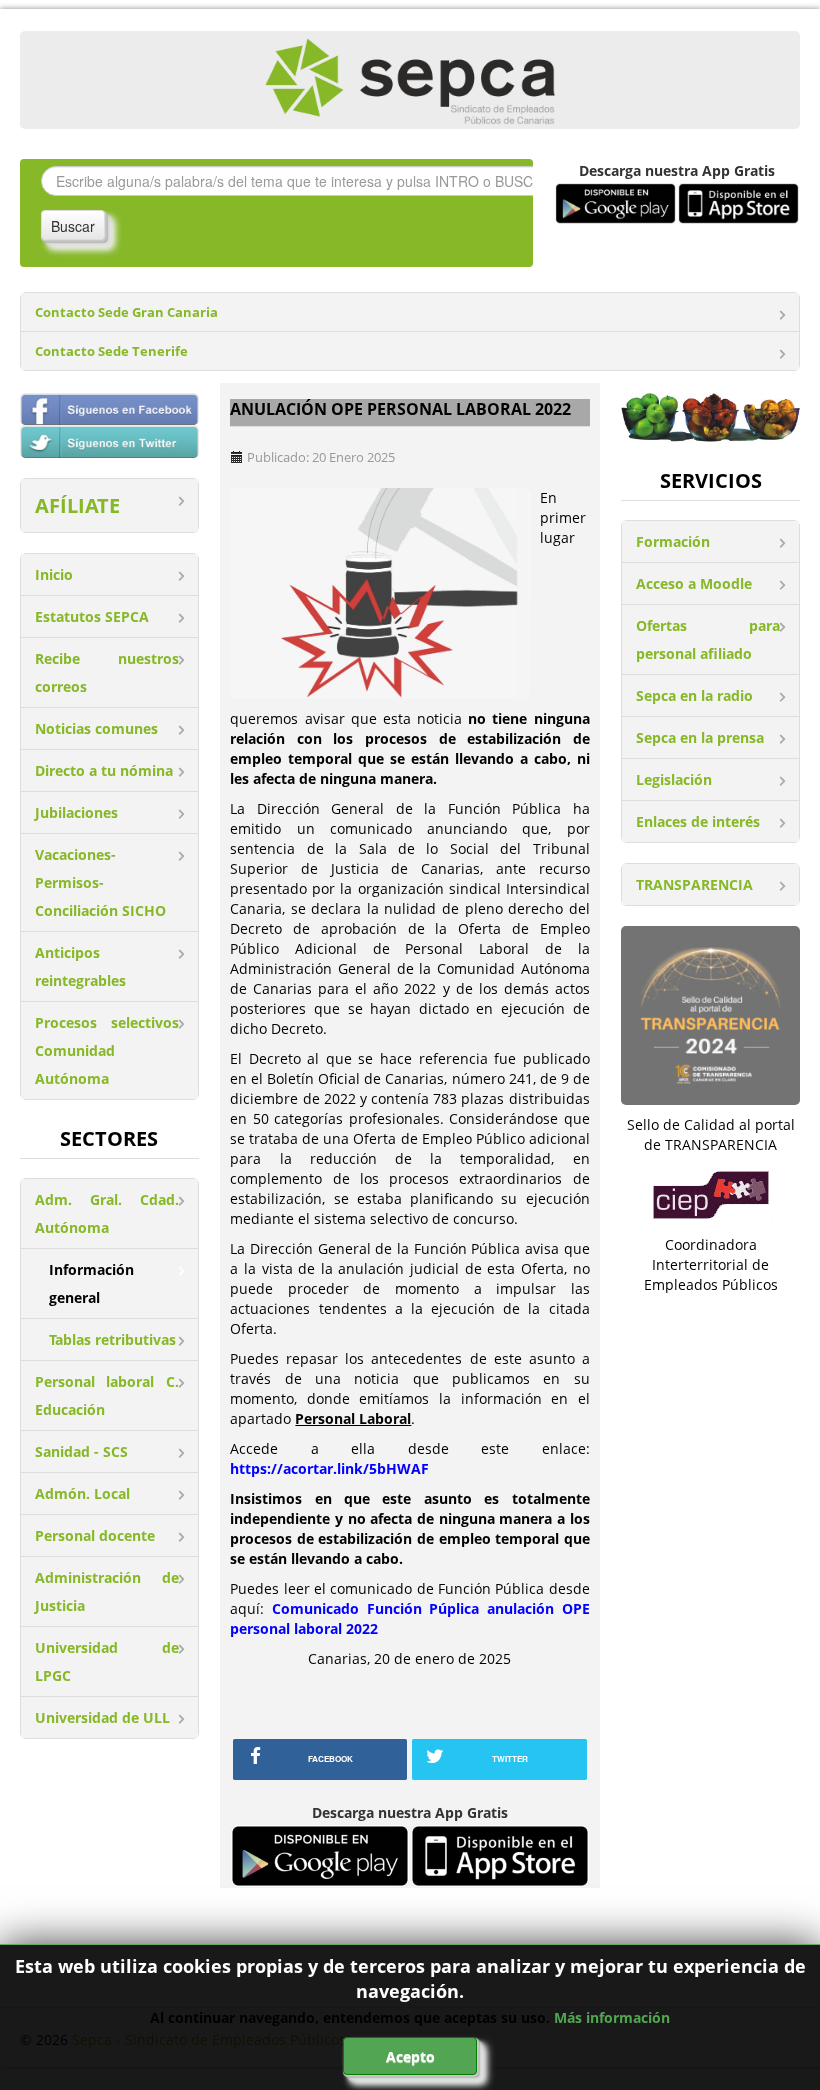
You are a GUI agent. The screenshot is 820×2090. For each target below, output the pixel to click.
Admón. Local (82, 1493)
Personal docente (95, 1535)
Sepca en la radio (694, 695)
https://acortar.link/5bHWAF (329, 1468)
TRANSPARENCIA (694, 884)
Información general (91, 1283)
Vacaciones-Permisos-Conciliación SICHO (100, 882)
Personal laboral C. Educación (107, 1395)
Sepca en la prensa (700, 737)
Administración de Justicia (107, 1591)
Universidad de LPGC (107, 1661)
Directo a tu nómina (104, 770)
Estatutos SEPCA (92, 616)
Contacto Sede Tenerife (111, 351)
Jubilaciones (76, 812)
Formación (673, 541)
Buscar (73, 226)
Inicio (54, 574)
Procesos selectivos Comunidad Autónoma (107, 1050)
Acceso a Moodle (694, 583)
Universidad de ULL (102, 1717)
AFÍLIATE (77, 505)
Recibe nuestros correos (107, 672)
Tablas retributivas (112, 1339)
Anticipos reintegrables (80, 966)
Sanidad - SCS (81, 1451)
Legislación (674, 779)
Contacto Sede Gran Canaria (126, 312)
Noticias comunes (96, 728)
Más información (612, 2017)
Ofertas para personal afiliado (708, 639)
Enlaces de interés (698, 821)
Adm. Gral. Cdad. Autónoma (107, 1213)
